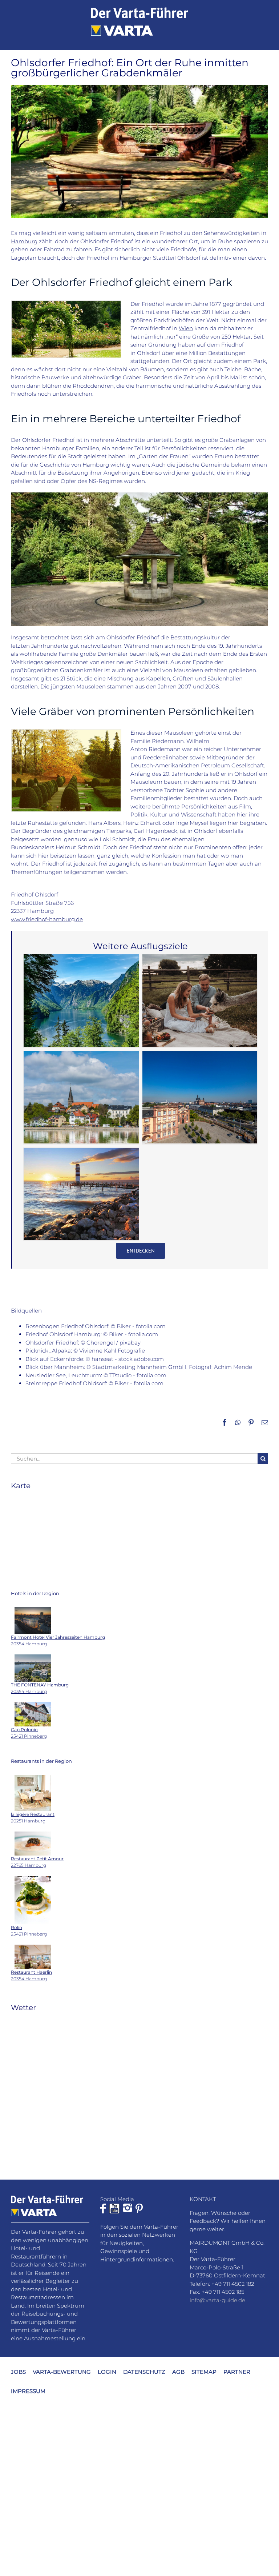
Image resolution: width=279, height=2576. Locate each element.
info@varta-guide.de (217, 2300)
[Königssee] (81, 1001)
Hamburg (24, 241)
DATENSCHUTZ (144, 2372)
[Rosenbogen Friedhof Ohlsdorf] (66, 303)
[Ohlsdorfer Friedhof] (66, 732)
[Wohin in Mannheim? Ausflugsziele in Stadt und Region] (200, 1097)
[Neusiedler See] (81, 1194)
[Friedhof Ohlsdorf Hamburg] (139, 495)
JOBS (18, 2372)
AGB (178, 2372)
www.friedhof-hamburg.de (47, 919)
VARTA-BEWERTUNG (62, 2372)
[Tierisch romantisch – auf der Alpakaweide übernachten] (200, 1001)
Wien (186, 328)
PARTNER (237, 2372)
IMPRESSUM (28, 2391)
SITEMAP (204, 2372)
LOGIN (107, 2372)
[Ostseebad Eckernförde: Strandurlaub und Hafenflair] (81, 1097)
